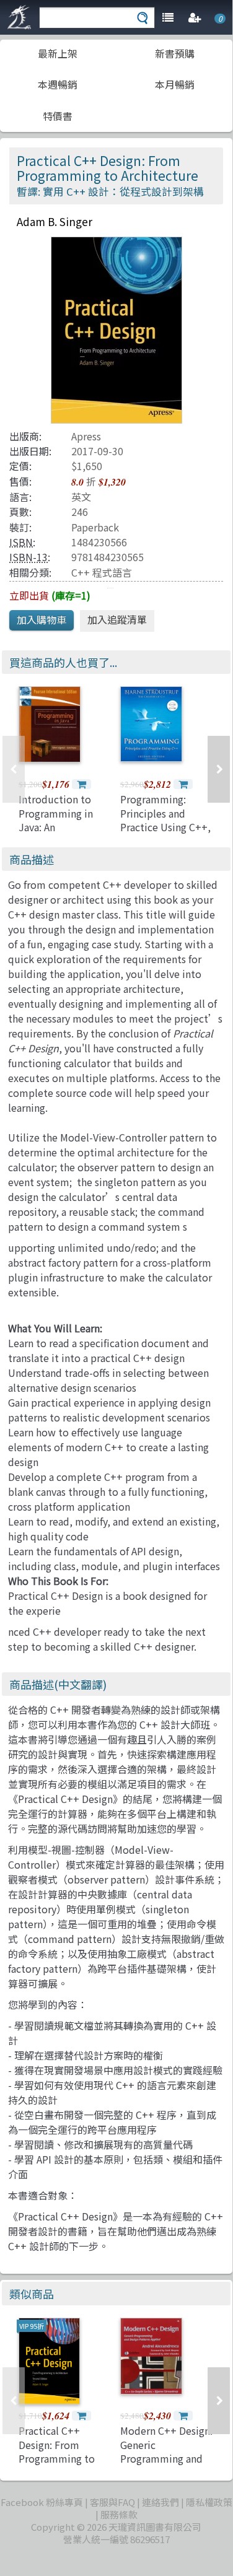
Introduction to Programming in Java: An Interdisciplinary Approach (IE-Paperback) (56, 834)
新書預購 (175, 53)
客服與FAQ (112, 2502)
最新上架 (58, 53)
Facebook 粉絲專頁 (42, 2502)
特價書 (58, 116)
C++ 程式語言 (102, 572)
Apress (86, 436)
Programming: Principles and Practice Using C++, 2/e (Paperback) (165, 820)
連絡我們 (160, 2502)
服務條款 (119, 2514)
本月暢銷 (175, 84)
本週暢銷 (58, 84)
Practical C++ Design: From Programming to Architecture (57, 2451)
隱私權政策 (209, 2502)
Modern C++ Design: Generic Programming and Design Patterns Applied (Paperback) (166, 2465)
